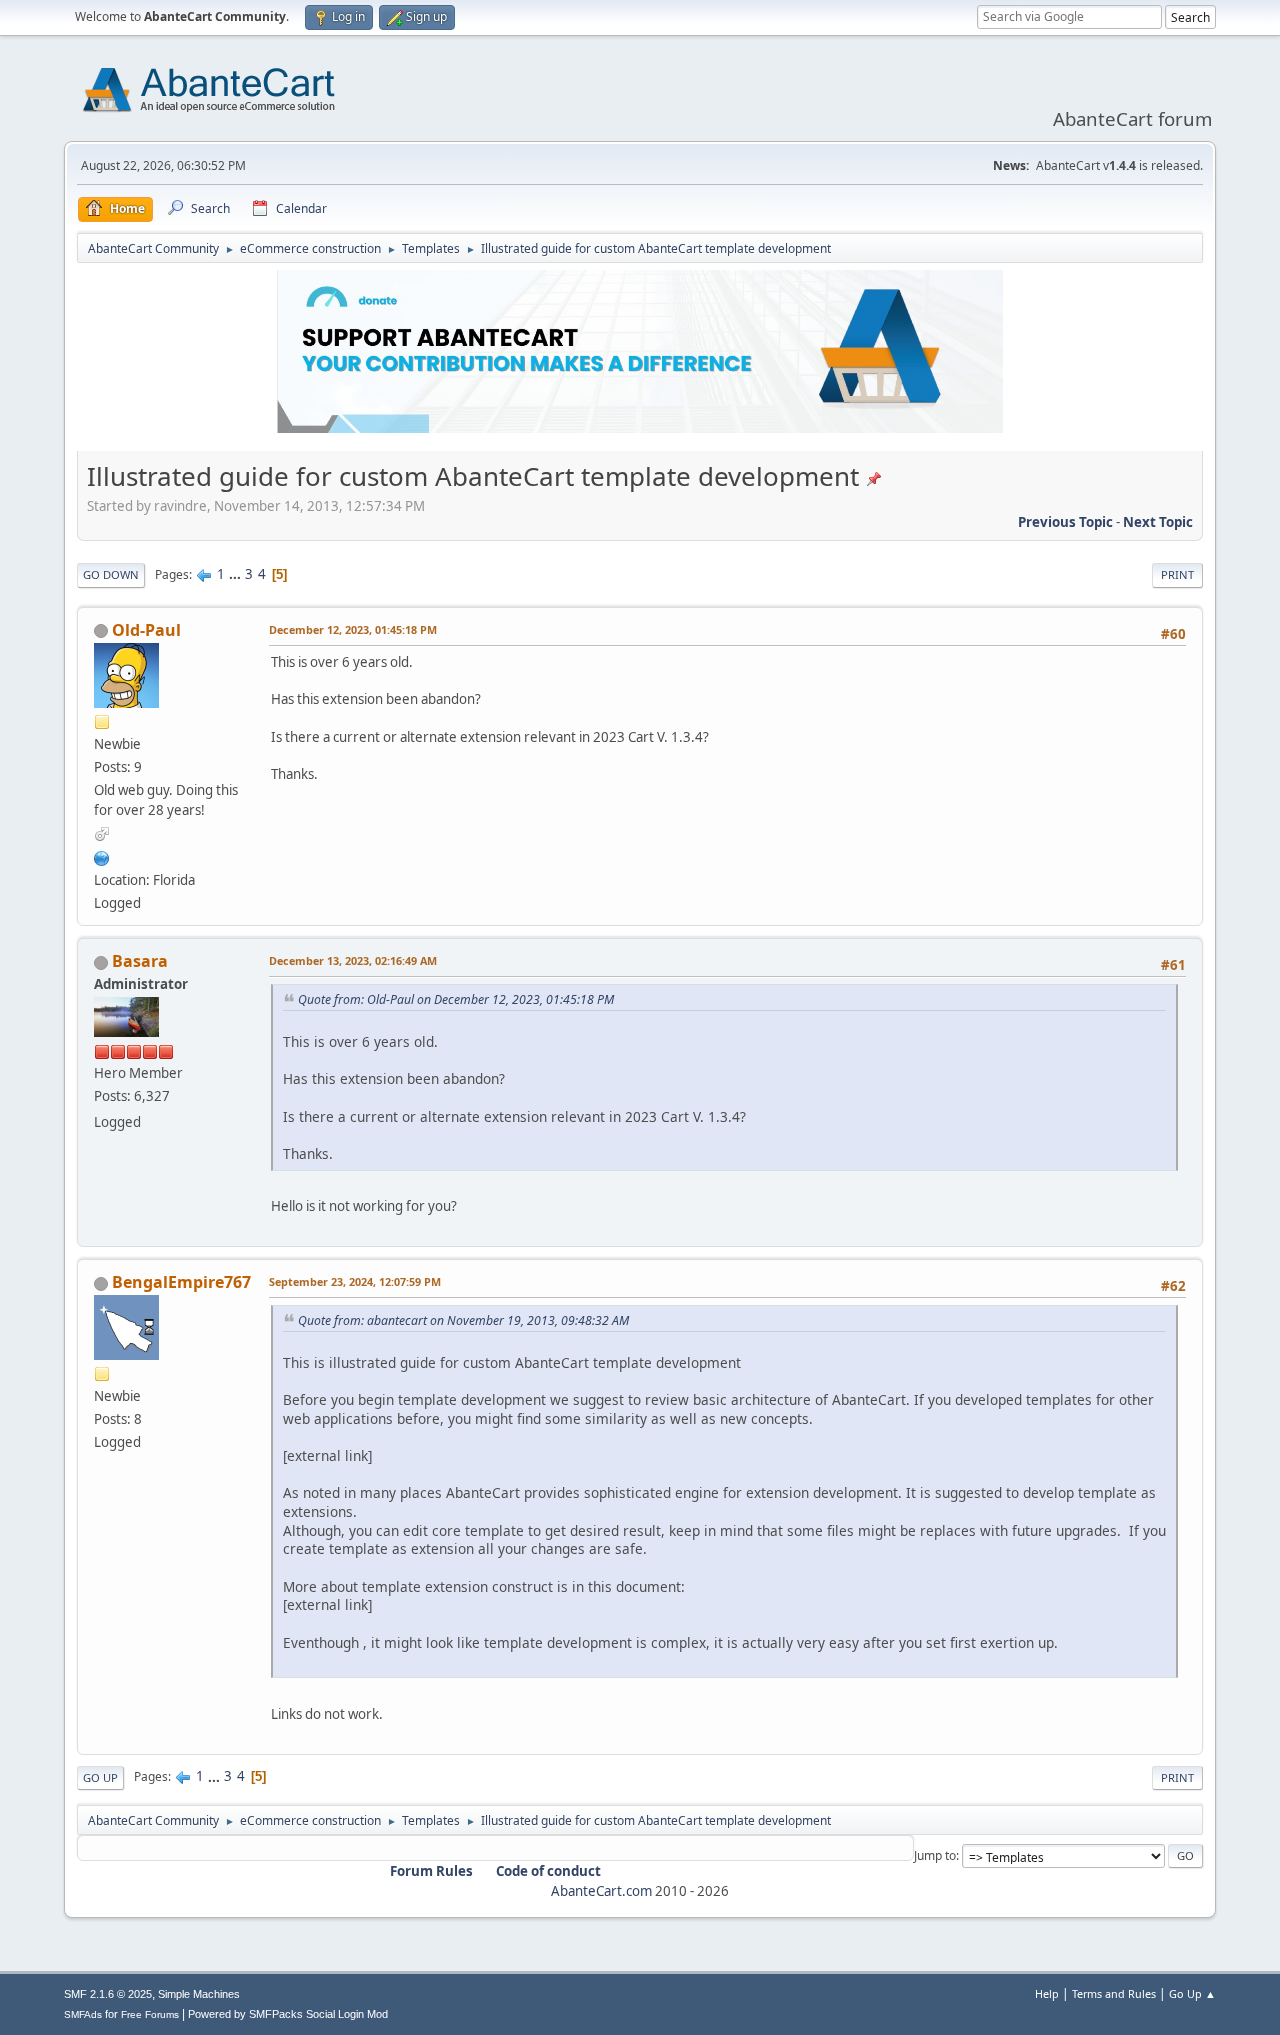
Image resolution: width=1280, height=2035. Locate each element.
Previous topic (1065, 522)
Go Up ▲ (1192, 1993)
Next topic (1158, 522)
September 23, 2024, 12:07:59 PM (355, 1281)
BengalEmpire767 (181, 1282)
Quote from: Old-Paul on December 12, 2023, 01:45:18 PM (456, 999)
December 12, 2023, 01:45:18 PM (353, 629)
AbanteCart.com (601, 1891)
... (236, 574)
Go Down (111, 574)
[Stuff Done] (102, 856)
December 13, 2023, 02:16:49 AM (353, 960)
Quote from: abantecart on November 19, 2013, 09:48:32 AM (463, 1320)
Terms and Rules (1114, 1993)
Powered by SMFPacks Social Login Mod (288, 2014)
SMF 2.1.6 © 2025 (108, 1994)
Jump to (935, 1855)
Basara (140, 961)
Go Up (100, 1777)
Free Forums (150, 2014)
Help (1047, 1993)
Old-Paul (146, 630)
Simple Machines (199, 1994)
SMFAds (83, 2014)
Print (1177, 574)
